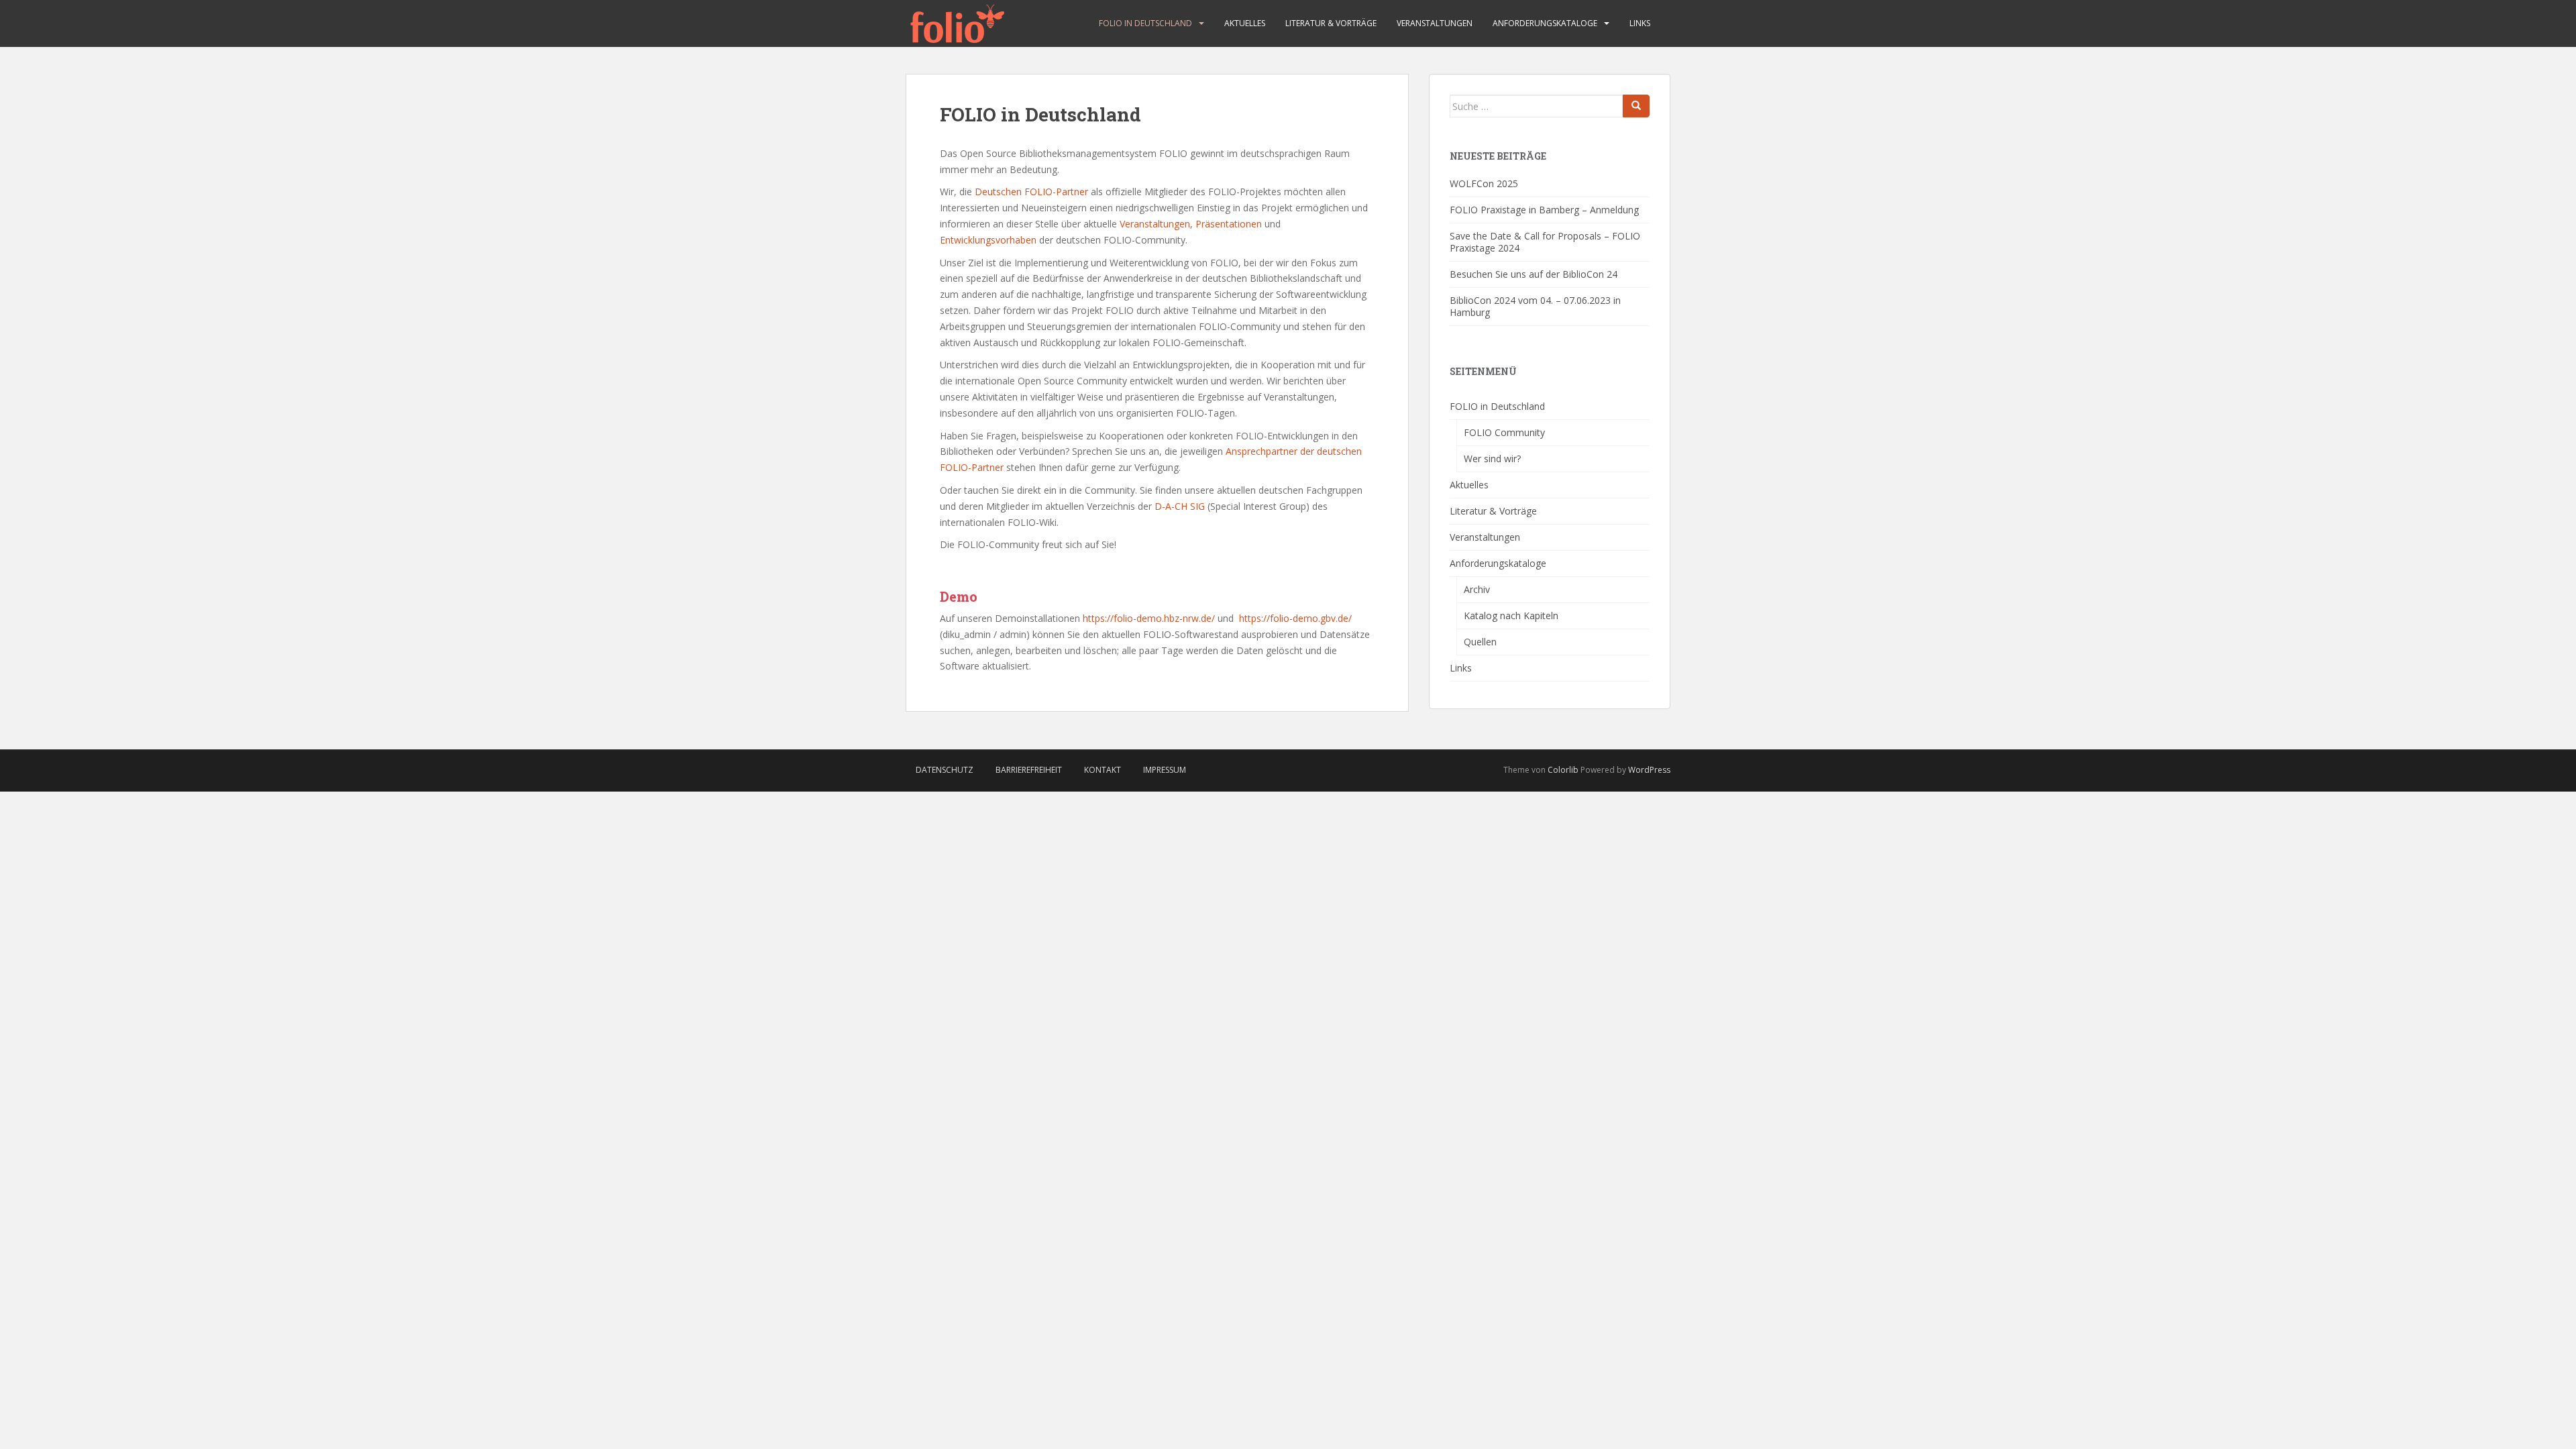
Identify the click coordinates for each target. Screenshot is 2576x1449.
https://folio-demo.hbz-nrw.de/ (1149, 618)
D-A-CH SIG (1180, 506)
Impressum (1165, 770)
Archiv (1477, 589)
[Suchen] (1636, 106)
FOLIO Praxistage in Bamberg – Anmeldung (1544, 210)
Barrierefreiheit (1029, 770)
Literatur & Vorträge (1331, 23)
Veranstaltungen (1435, 23)
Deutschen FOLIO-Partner (1031, 192)
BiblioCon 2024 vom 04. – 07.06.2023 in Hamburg (1535, 306)
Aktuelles (1245, 23)
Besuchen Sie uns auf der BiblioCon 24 (1534, 274)
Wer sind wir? (1492, 459)
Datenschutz (945, 770)
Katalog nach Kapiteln (1511, 615)
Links (1640, 23)
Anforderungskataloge (1545, 23)
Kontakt (1103, 770)
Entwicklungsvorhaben (988, 240)
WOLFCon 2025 (1484, 183)
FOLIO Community (1504, 432)
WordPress (1649, 770)
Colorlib (1563, 770)
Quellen (1480, 642)
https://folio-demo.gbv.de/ (1295, 618)
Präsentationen (1229, 224)
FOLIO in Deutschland (1145, 23)
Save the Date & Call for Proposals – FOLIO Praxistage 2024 (1545, 242)
